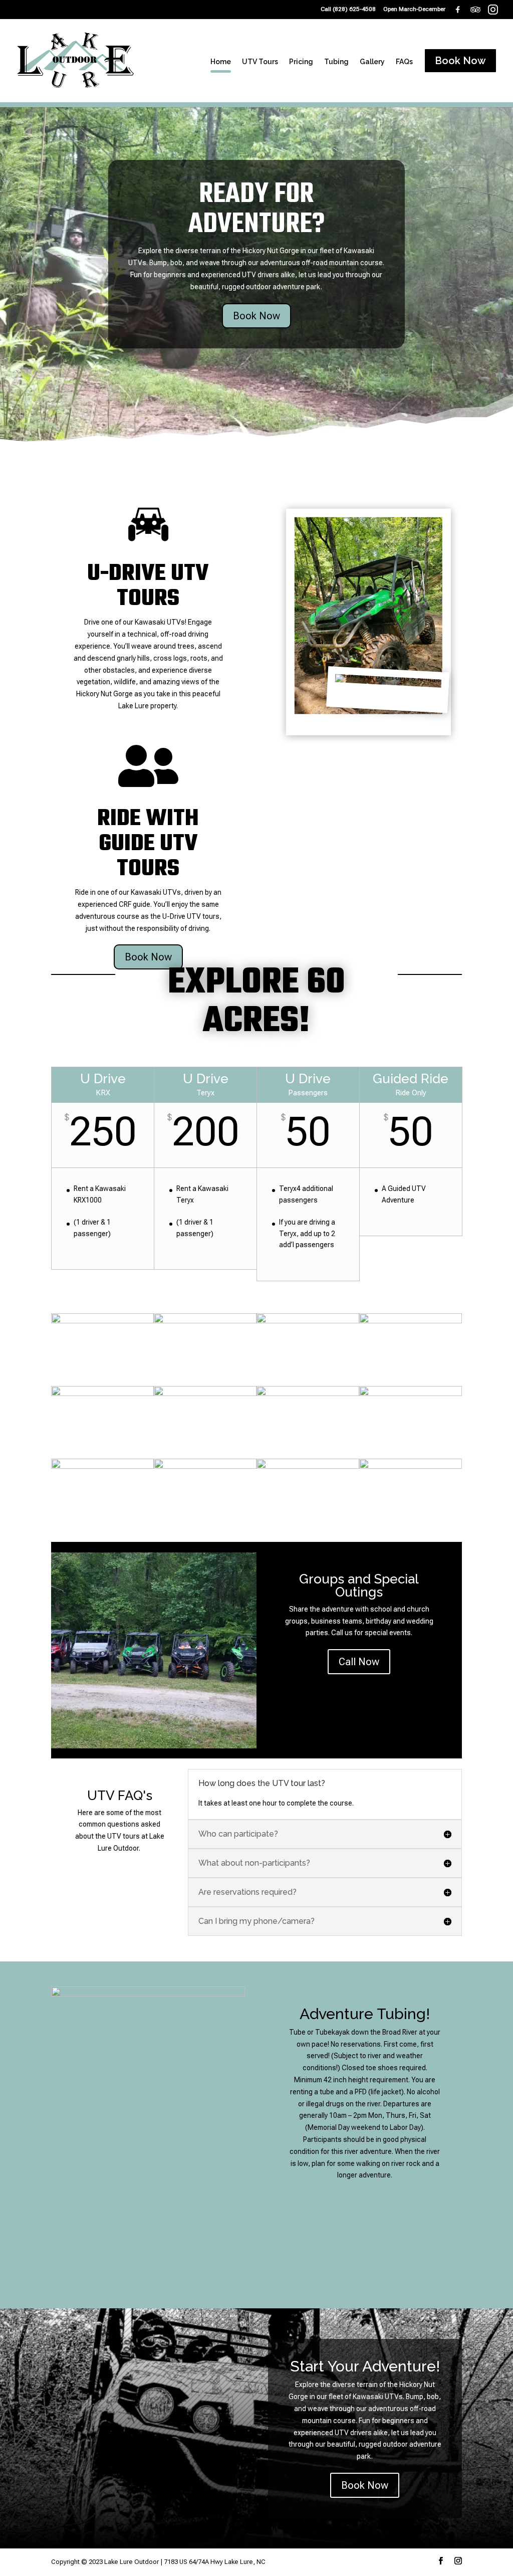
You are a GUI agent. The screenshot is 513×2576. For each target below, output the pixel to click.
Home (221, 62)
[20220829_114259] (411, 1321)
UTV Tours (260, 62)
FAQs (404, 62)
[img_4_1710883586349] (411, 1394)
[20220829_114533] (205, 1394)
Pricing (301, 62)
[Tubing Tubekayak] (308, 1394)
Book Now (256, 316)
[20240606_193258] (102, 1466)
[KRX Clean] (205, 1466)
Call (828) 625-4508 (348, 9)
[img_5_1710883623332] (411, 1466)
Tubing (336, 62)
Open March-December (414, 9)
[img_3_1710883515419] (308, 1466)
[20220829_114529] (308, 1321)
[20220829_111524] (205, 1321)
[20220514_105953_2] (102, 1394)
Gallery (372, 62)
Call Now (359, 1662)
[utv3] (102, 1321)
